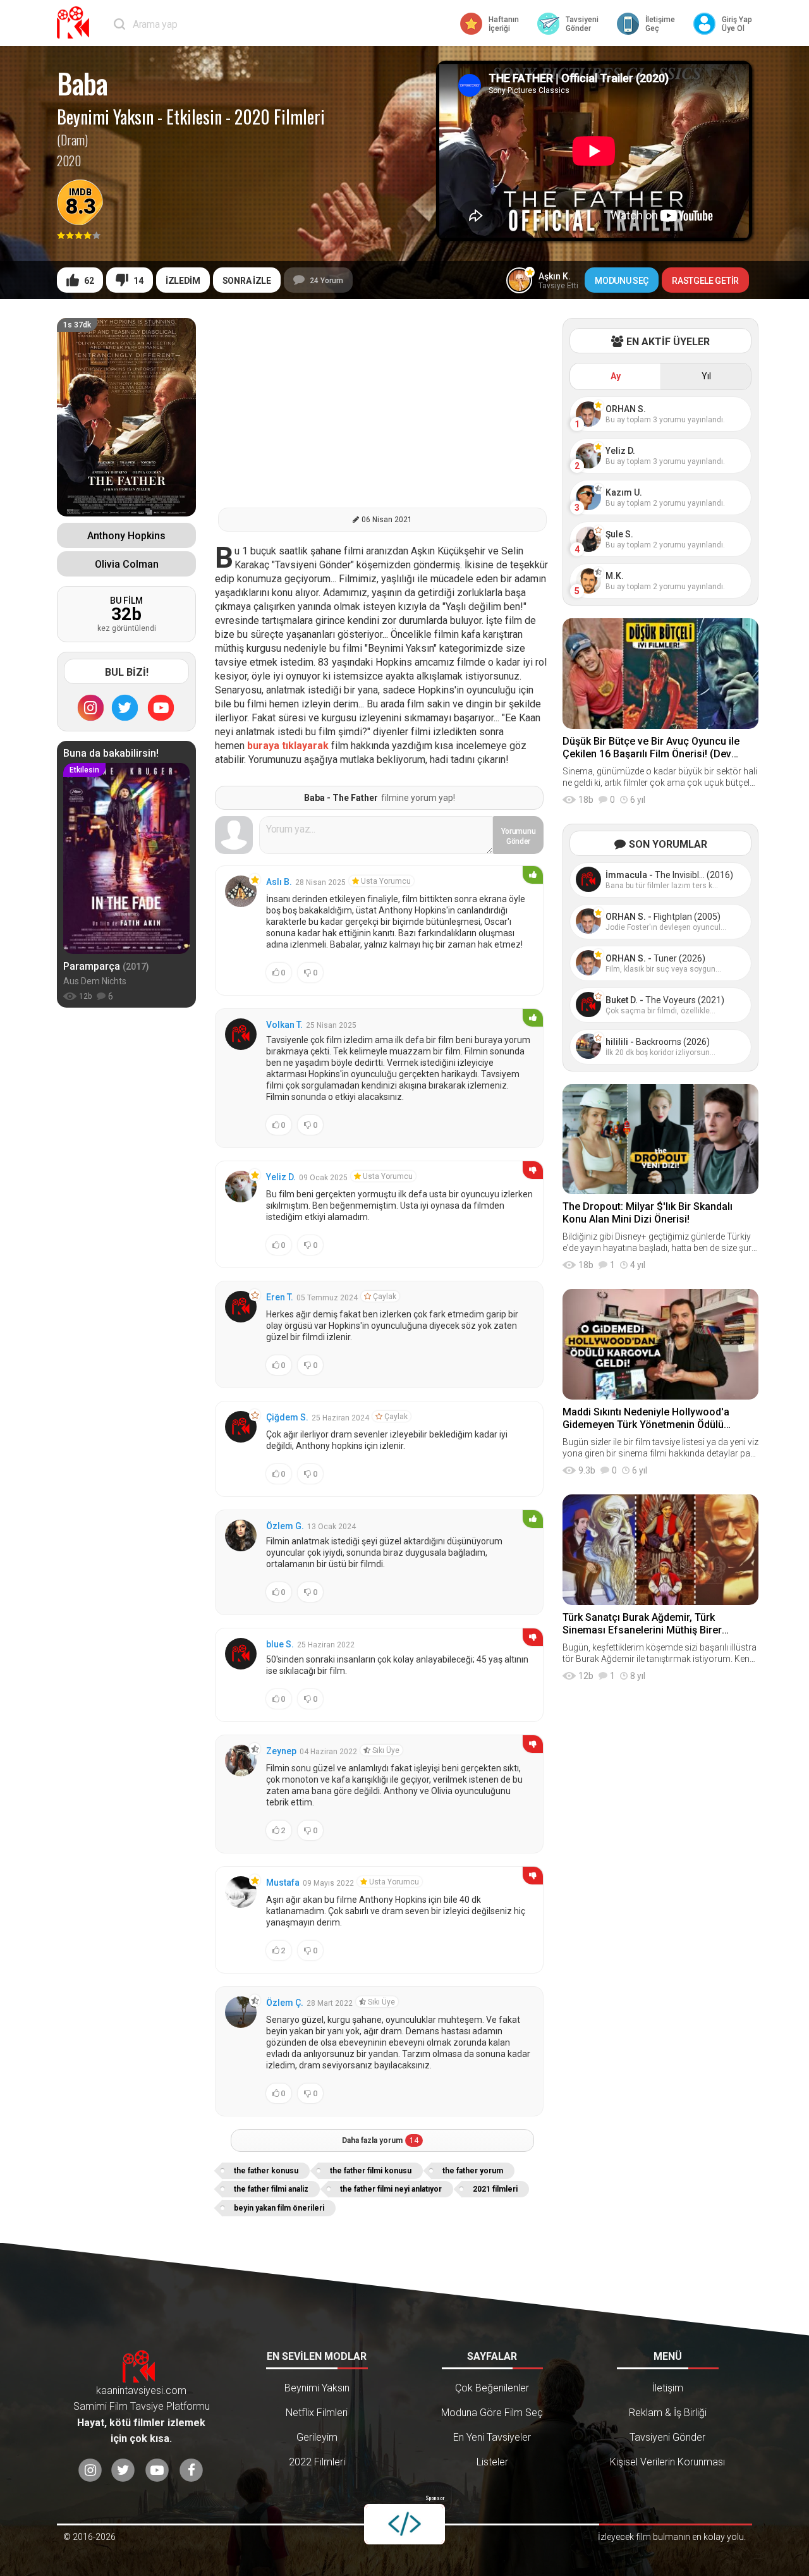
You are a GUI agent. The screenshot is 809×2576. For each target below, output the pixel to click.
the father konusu (266, 2171)
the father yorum (473, 2171)
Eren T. (280, 1297)
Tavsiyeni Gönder (667, 2437)
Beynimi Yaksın (105, 117)
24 (326, 281)
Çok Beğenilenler (492, 2388)
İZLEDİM (183, 281)
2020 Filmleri (280, 117)
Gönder (519, 836)
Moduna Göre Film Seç (492, 2413)
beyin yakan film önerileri (279, 2208)
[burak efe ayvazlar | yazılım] (404, 2524)
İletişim (668, 2388)
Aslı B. (279, 882)
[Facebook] (191, 2471)
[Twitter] (125, 707)
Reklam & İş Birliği (668, 2413)
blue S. (280, 1644)
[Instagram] (90, 707)
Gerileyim (317, 2437)
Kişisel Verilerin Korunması (667, 2462)
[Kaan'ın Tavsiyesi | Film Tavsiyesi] (76, 22)
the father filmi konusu (371, 2171)
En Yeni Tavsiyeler (492, 2437)
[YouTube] (161, 707)
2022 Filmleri (317, 2462)
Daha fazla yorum (380, 2140)
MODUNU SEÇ (622, 281)
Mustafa (283, 1883)
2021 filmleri (495, 2189)
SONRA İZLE (247, 281)
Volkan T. (284, 1025)
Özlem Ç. (285, 2003)
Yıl (706, 376)
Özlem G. (285, 1526)
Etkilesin (194, 117)
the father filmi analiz (271, 2189)
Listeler (492, 2462)
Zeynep (281, 1751)
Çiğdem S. (287, 1417)
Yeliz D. (281, 1177)
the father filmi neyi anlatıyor (391, 2189)
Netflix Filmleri (317, 2413)
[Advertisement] (382, 406)
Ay (616, 376)
